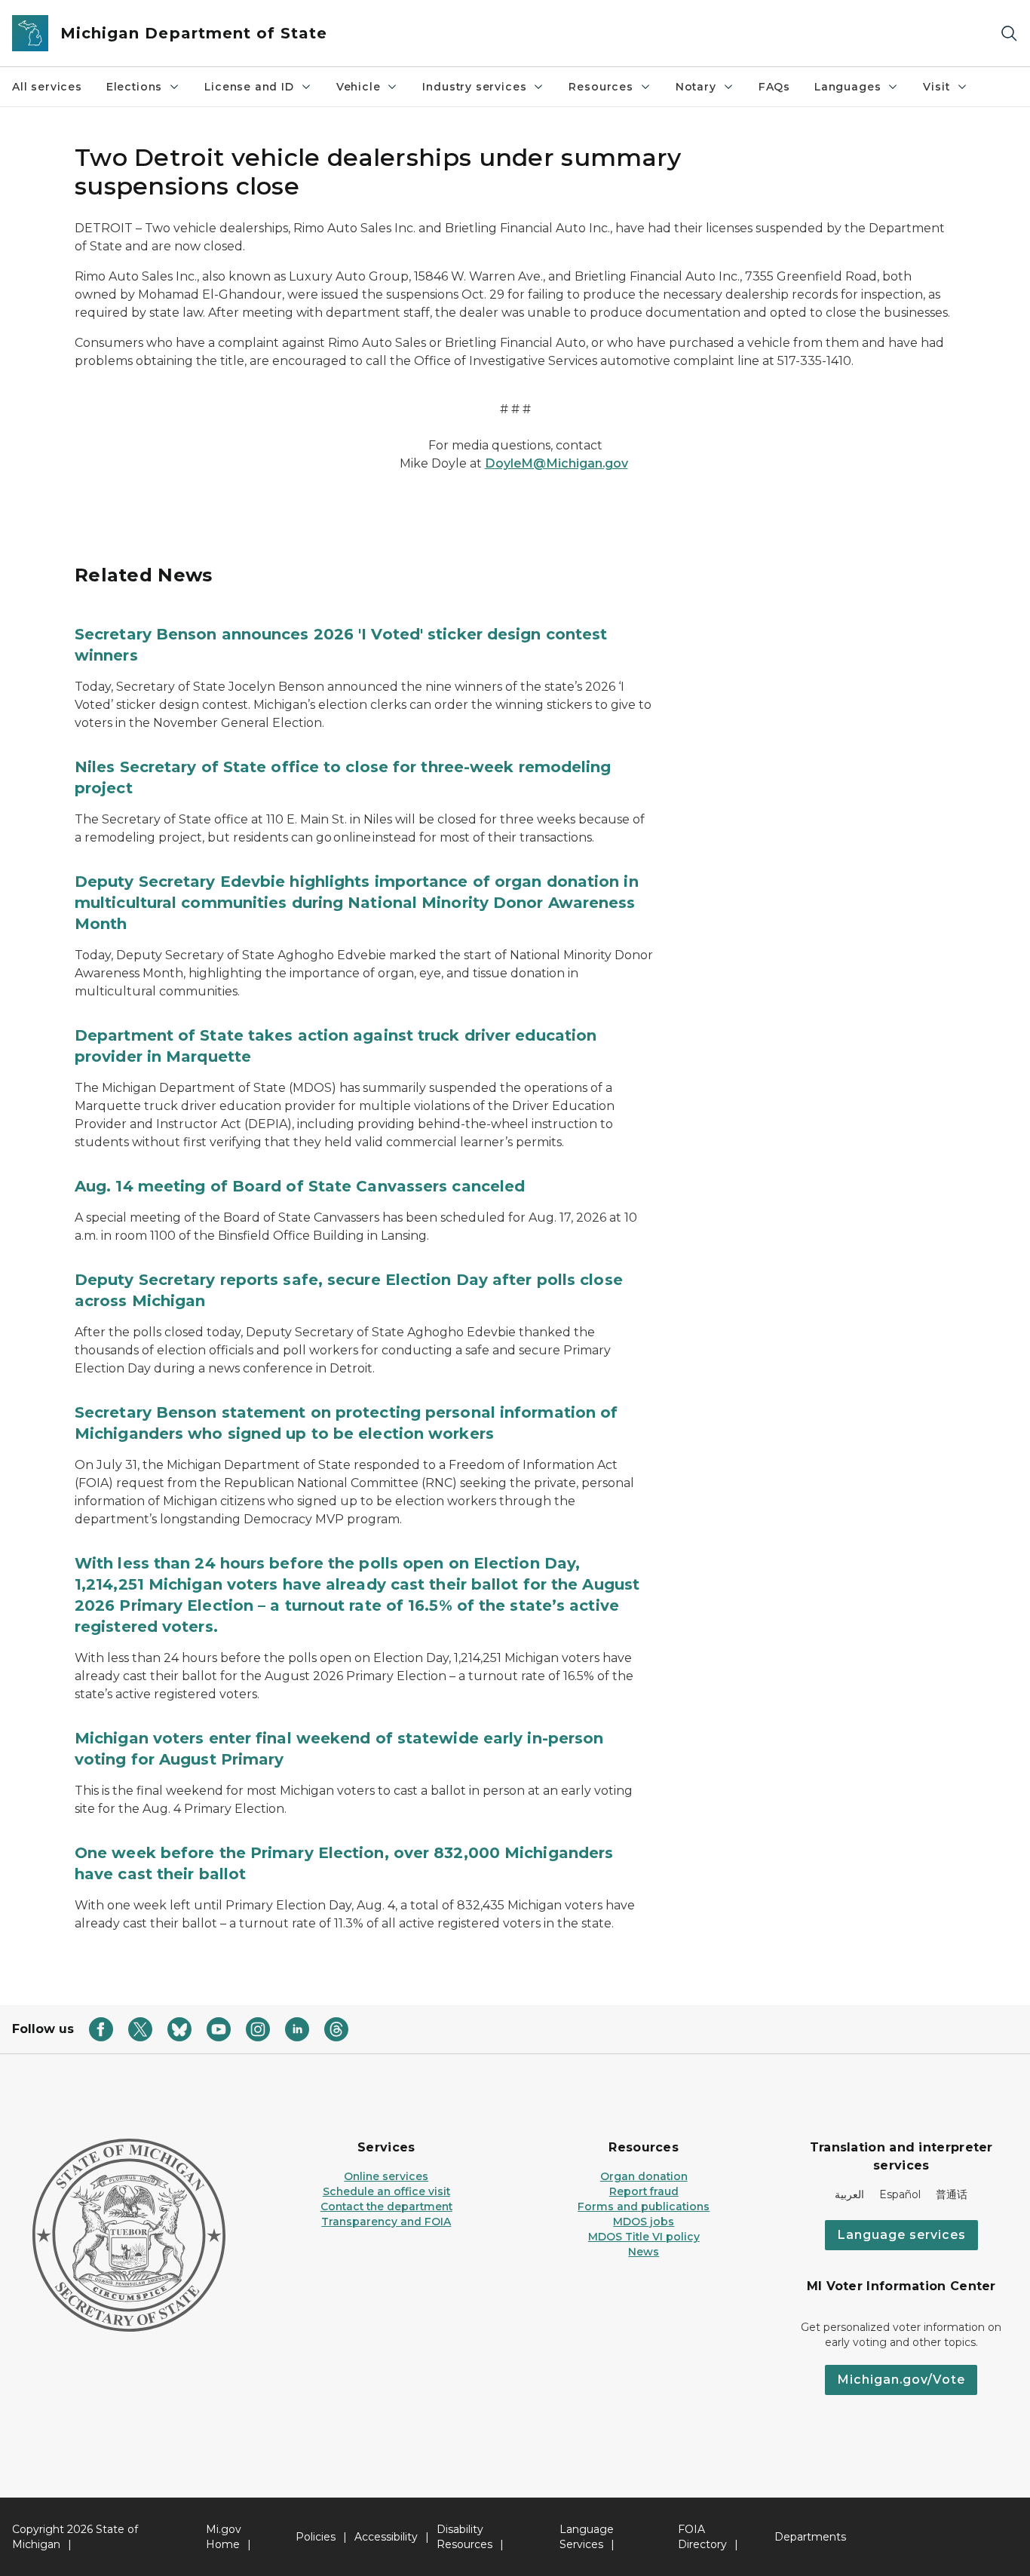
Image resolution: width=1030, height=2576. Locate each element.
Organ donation (644, 2176)
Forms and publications (644, 2206)
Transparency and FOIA (386, 2222)
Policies (316, 2537)
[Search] (1009, 34)
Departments (810, 2537)
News (644, 2252)
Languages (848, 87)
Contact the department (386, 2206)
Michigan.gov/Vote (901, 2380)
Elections (134, 87)
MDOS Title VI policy (644, 2237)
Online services (386, 2176)
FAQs (774, 87)
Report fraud (644, 2191)
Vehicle (359, 87)
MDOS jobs (644, 2222)
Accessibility (386, 2537)
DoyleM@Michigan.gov (556, 463)
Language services (901, 2235)
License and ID (249, 87)
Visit (936, 87)
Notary (696, 87)
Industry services (474, 87)
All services (47, 87)
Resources (601, 87)
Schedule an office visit (386, 2191)
